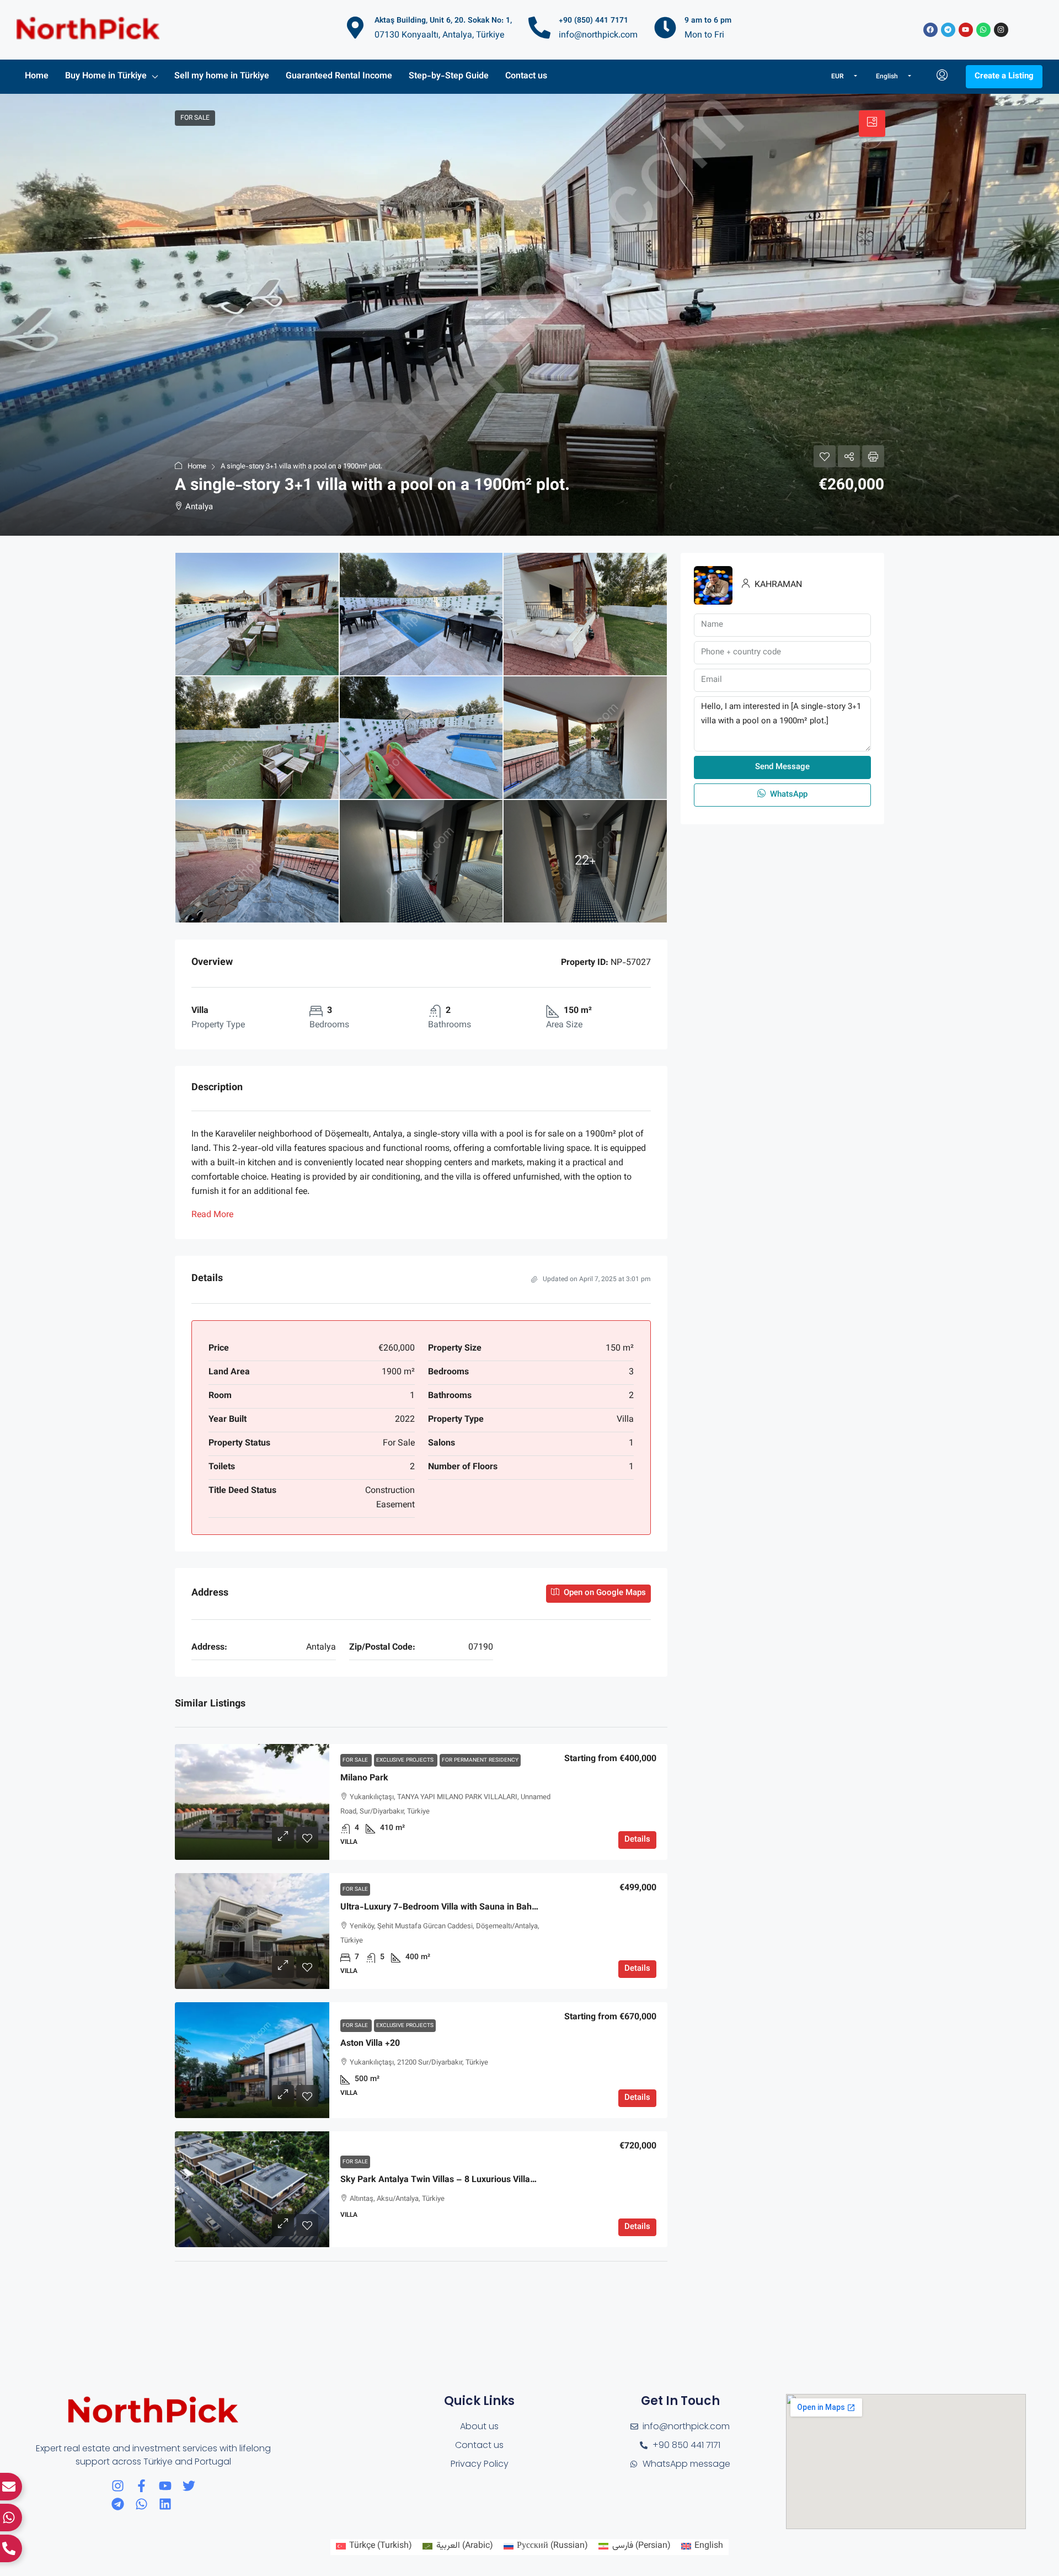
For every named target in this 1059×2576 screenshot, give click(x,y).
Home (37, 76)
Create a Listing (1004, 76)
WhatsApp (788, 795)
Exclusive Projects (406, 1760)
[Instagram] (1001, 30)
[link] (252, 1802)
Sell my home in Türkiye (222, 76)
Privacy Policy (480, 2464)
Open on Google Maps (604, 1593)
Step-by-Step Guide (449, 76)
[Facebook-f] (141, 2486)
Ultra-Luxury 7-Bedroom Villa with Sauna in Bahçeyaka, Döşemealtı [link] (475, 1908)
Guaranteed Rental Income (339, 76)
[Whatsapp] (983, 30)
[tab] (872, 124)
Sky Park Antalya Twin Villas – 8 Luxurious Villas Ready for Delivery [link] (475, 2180)
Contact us (526, 76)
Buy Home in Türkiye (106, 76)
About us (479, 2426)
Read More (212, 1215)
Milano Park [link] (364, 1778)
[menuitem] (942, 77)
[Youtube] (966, 30)
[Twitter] (189, 2486)
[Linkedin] (165, 2504)
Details (637, 1840)
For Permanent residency (480, 1760)
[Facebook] (930, 30)
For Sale (356, 1760)
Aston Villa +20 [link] (370, 2044)
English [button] (888, 77)
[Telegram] (948, 30)
